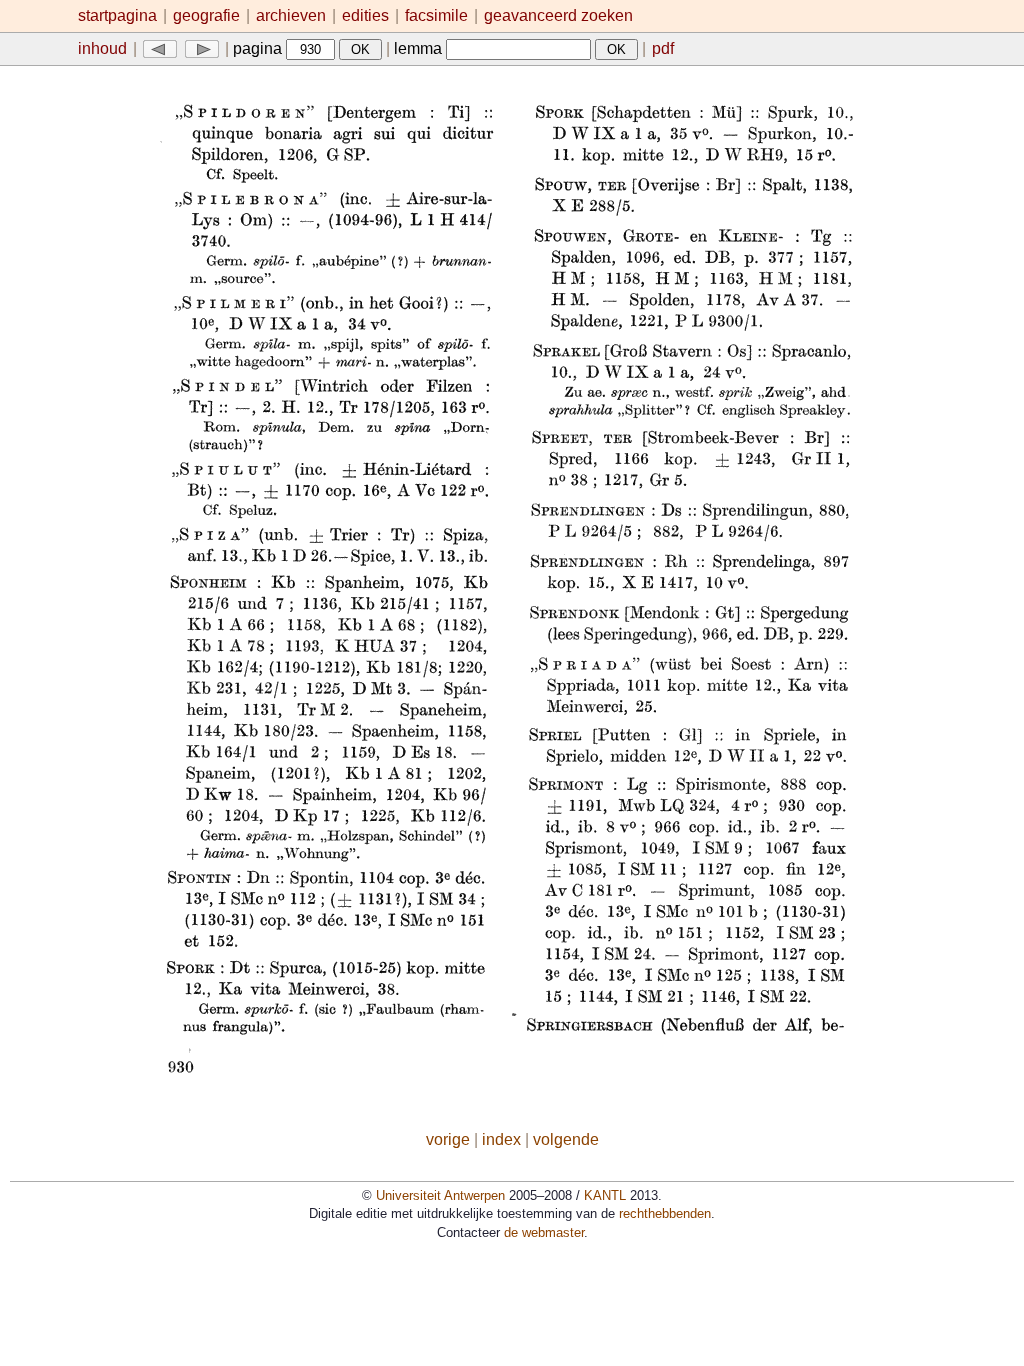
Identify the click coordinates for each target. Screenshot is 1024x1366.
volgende (566, 1139)
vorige (448, 1139)
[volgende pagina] (202, 48)
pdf (663, 48)
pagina (259, 48)
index (501, 1139)
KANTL (605, 1195)
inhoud (102, 48)
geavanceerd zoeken (558, 15)
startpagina (117, 15)
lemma (420, 48)
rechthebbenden (665, 1213)
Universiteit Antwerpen (440, 1195)
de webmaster (544, 1232)
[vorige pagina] (160, 48)
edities (365, 15)
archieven (291, 15)
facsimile (438, 15)
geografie (206, 15)
